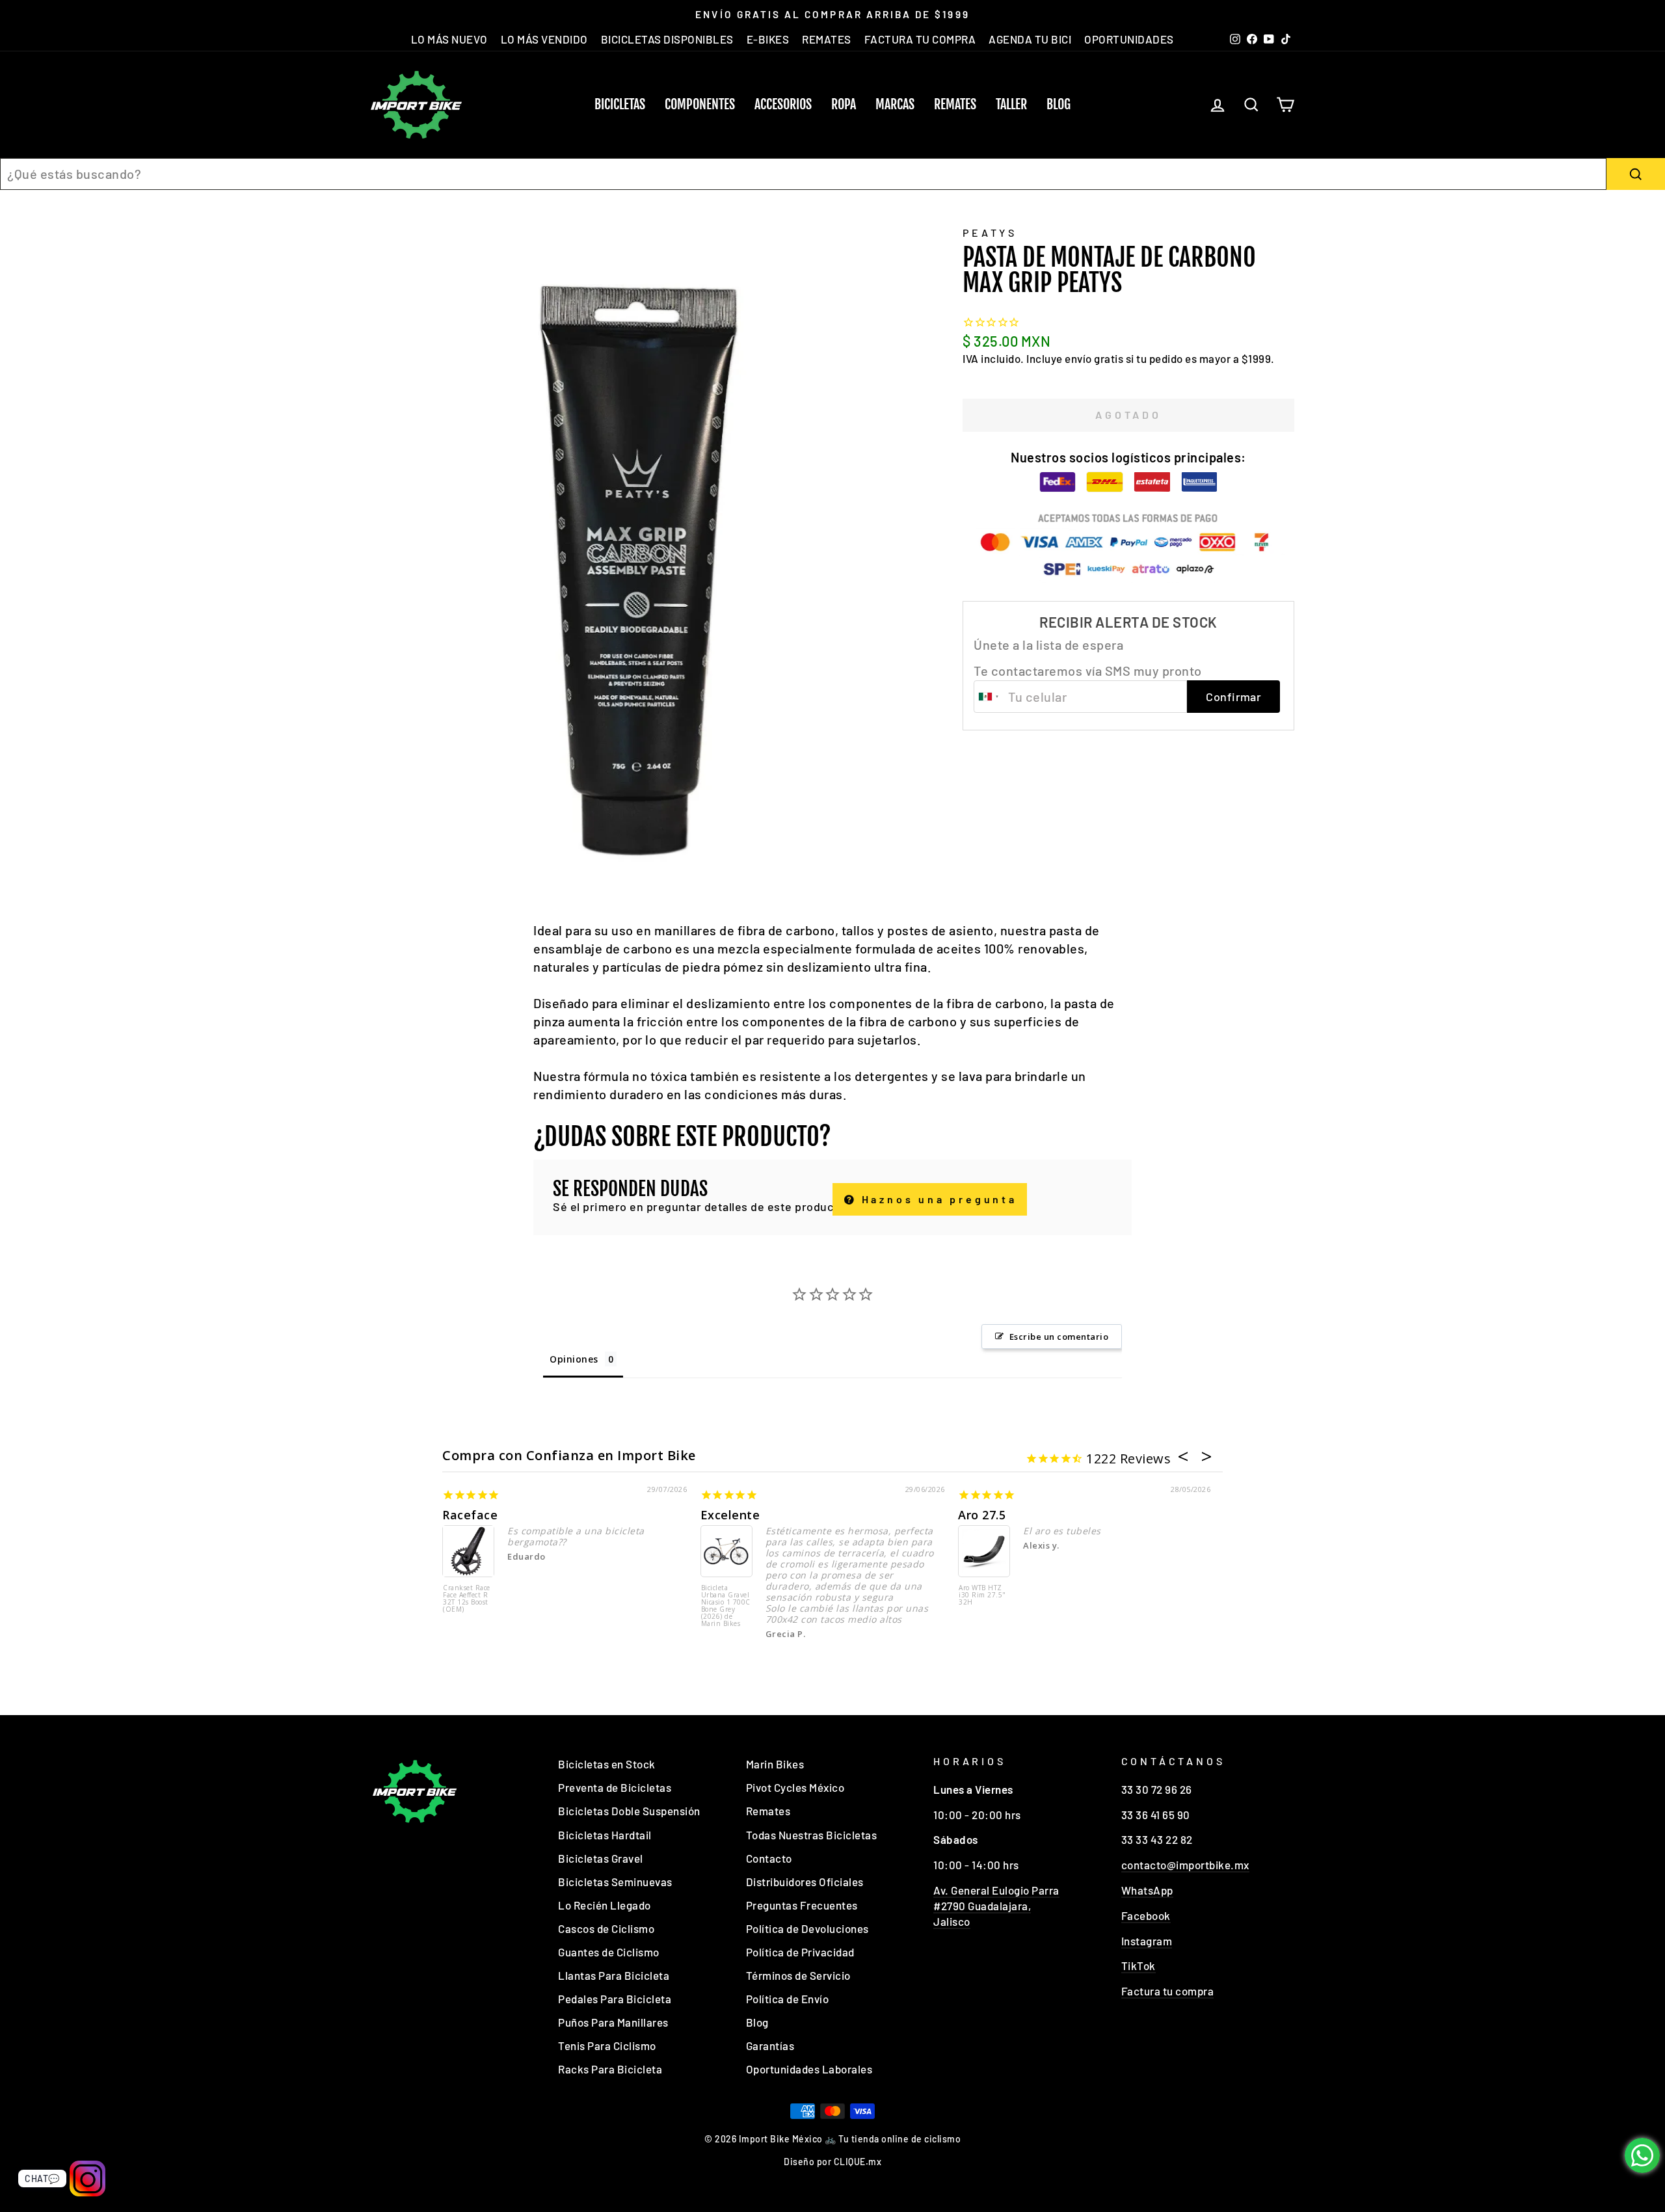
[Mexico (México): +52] (989, 697)
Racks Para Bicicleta (610, 2069)
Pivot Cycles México (795, 1787)
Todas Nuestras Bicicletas (812, 1835)
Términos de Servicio (798, 1975)
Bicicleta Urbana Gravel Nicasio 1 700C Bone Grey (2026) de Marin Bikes (726, 1606)
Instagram (1147, 1941)
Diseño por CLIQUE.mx (832, 2162)
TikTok (1139, 1965)
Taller (1011, 104)
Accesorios (783, 104)
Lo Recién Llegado (605, 1905)
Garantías (770, 2045)
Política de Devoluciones (807, 1928)
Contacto (769, 1858)
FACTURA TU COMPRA (920, 39)
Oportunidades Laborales (809, 2069)
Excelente (730, 1515)
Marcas (895, 104)
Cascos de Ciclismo (606, 1928)
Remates (955, 104)
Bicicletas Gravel (601, 1858)
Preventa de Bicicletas (615, 1787)
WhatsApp (1147, 1890)
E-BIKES (768, 39)
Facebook (1146, 1915)
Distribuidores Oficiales (805, 1882)
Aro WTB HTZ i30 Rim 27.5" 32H (982, 1595)
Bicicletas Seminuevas (615, 1882)
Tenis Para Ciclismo (607, 2045)
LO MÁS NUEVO (449, 39)
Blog (1059, 104)
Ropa (844, 104)
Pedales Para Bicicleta (615, 1999)
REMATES (827, 39)
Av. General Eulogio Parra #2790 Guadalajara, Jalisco (996, 1906)
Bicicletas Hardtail (605, 1835)
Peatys (990, 233)
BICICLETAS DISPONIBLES (667, 39)
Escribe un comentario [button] (1059, 1337)
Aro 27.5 (982, 1515)
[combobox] (803, 174)
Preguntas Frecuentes (802, 1905)
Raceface (470, 1515)
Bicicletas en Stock (607, 1764)
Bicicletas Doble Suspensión (629, 1811)
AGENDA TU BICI (1030, 39)
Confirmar (1233, 697)
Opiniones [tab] (574, 1359)
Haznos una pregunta (937, 1199)
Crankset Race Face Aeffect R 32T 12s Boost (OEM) (467, 1599)
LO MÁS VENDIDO (544, 39)
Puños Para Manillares (613, 2022)
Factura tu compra (1168, 1991)
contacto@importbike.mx (1185, 1865)
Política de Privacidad (800, 1952)
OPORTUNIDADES (1129, 39)
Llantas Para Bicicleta (614, 1975)
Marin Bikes (775, 1764)
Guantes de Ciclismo (609, 1952)
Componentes (700, 104)
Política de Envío (788, 1999)
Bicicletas (620, 104)
